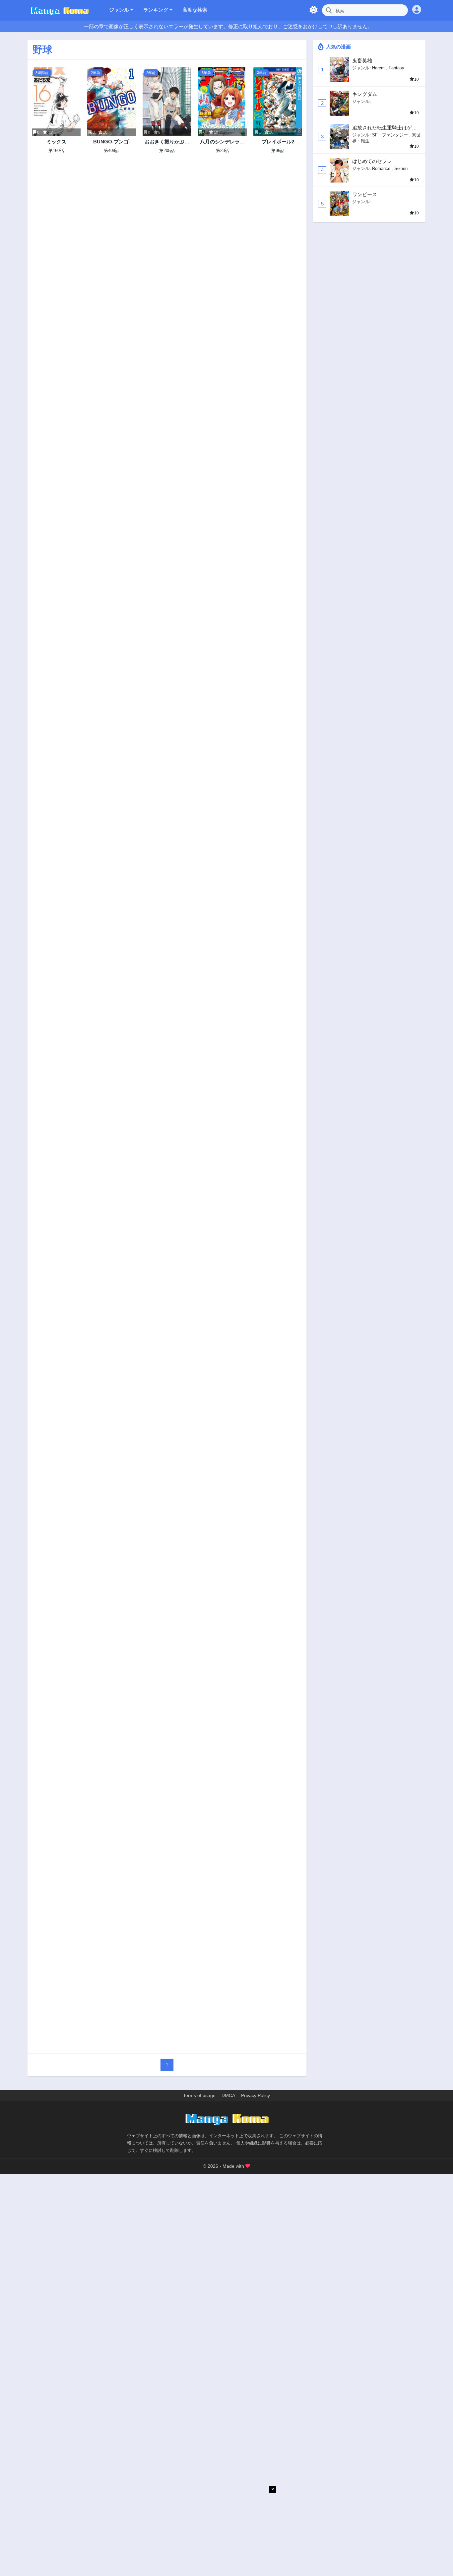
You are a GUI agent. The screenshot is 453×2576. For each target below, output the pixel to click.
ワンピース (365, 194)
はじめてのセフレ (372, 161)
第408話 (112, 151)
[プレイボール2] (278, 102)
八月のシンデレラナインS (222, 142)
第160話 (56, 151)
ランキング (156, 10)
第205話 (167, 151)
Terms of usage (199, 2095)
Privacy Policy (256, 2095)
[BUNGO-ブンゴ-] (112, 102)
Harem (378, 68)
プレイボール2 (278, 142)
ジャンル (120, 10)
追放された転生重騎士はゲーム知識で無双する (385, 128)
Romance (381, 168)
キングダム (365, 94)
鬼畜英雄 (362, 61)
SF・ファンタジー (390, 135)
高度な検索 (195, 10)
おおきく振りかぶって (167, 142)
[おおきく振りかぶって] (167, 102)
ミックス (56, 142)
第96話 (278, 151)
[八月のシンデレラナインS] (222, 102)
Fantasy (396, 68)
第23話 (223, 151)
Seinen (401, 168)
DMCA (228, 2095)
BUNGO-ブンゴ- (112, 142)
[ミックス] (56, 102)
